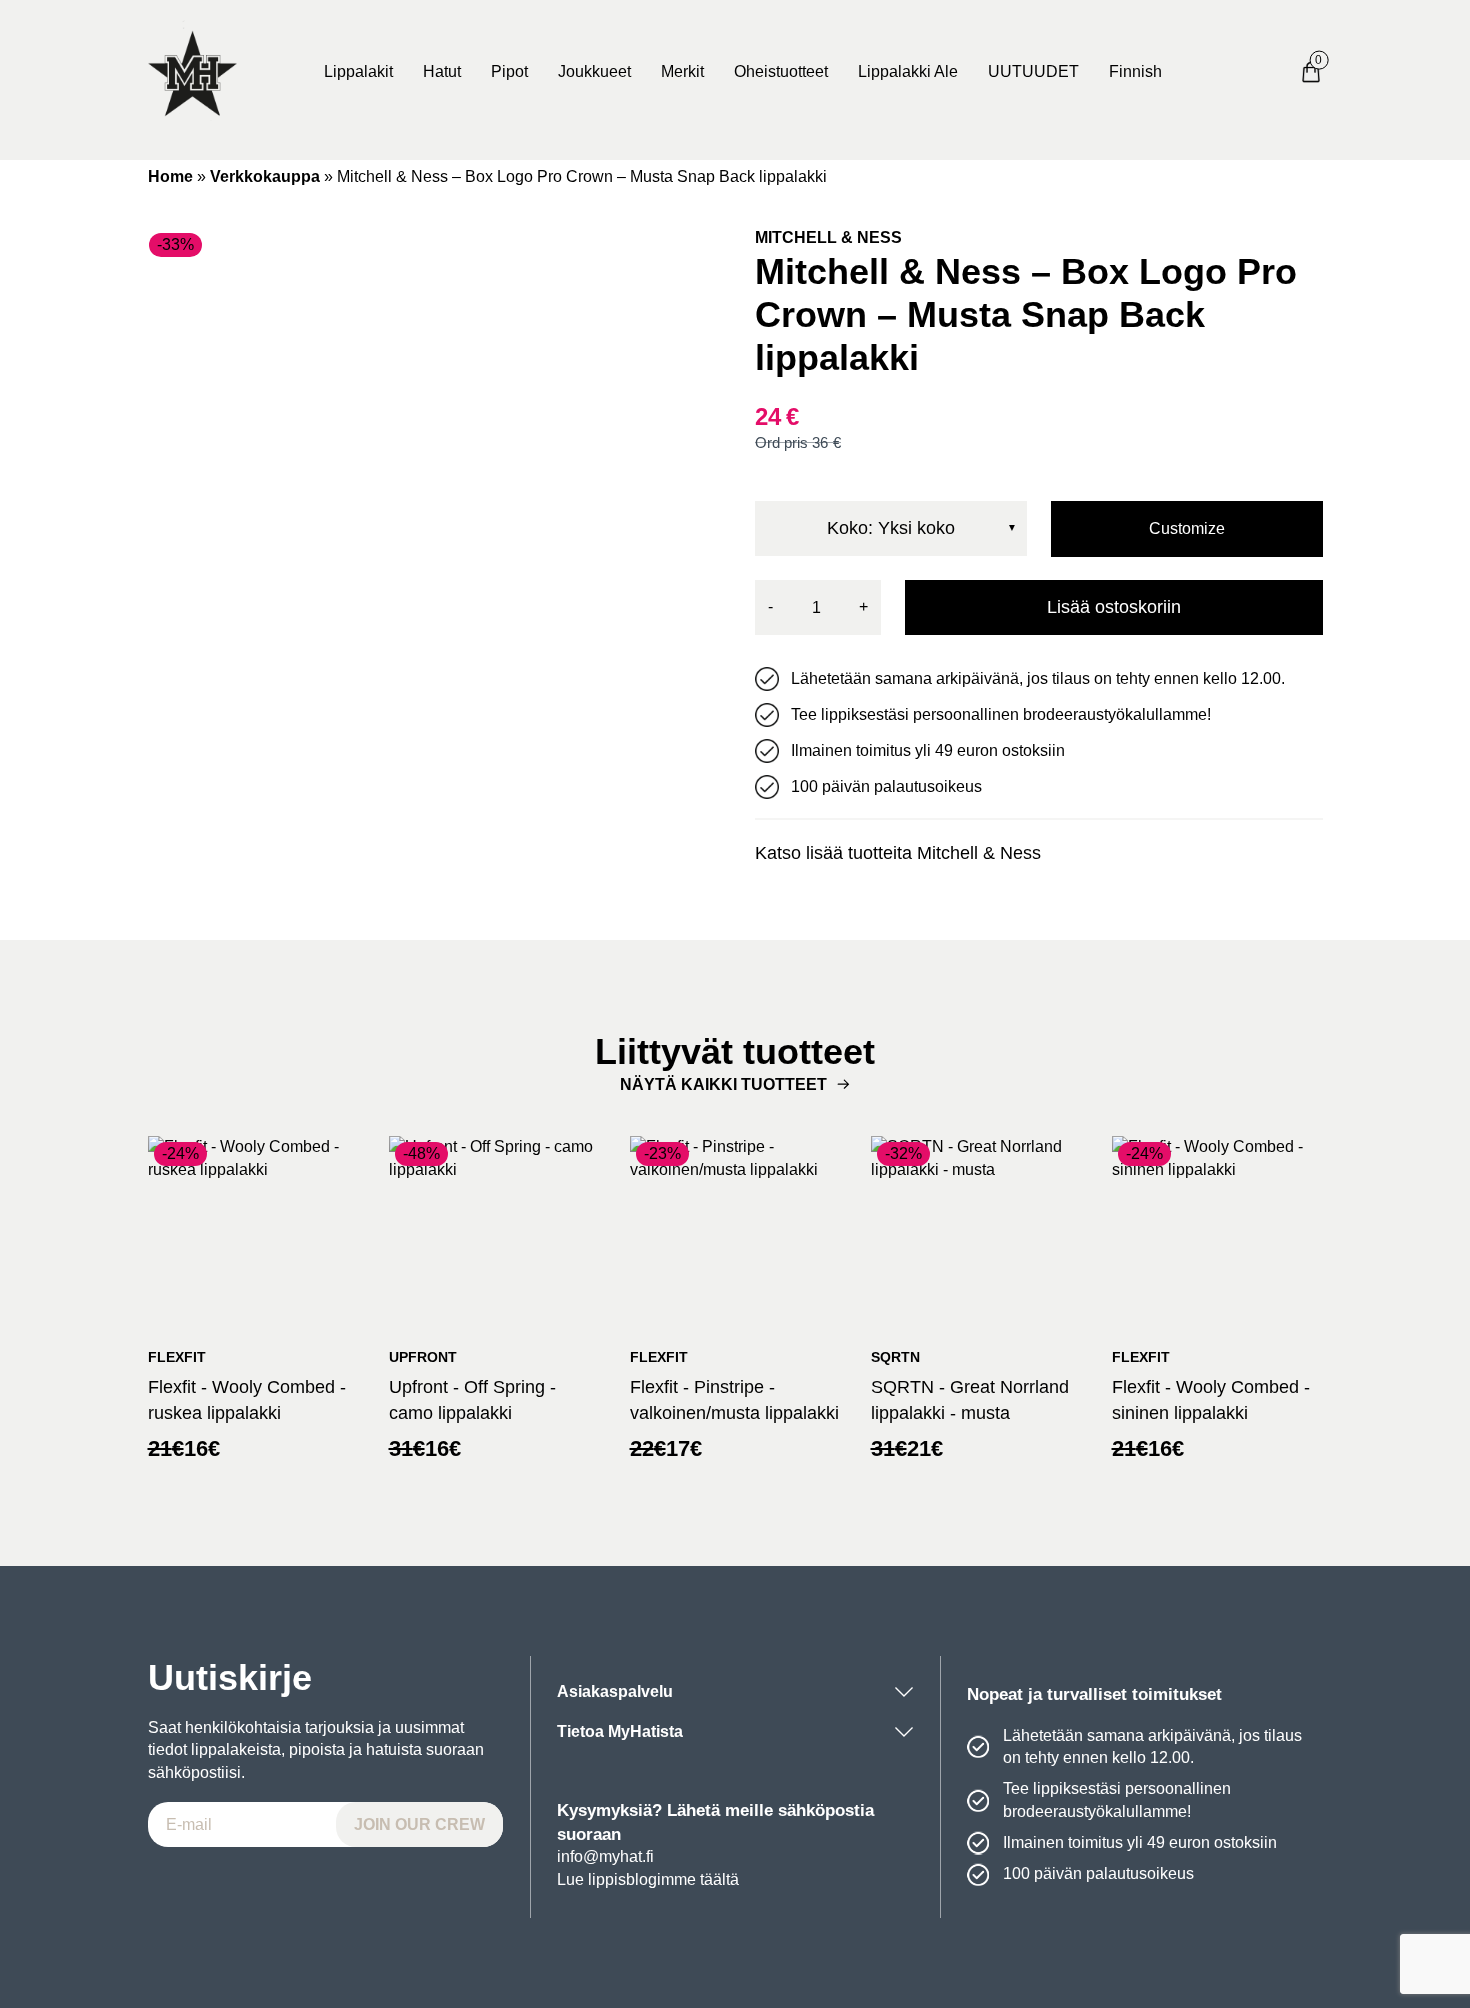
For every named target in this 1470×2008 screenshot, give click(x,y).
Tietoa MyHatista (620, 1731)
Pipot (509, 71)
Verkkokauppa (265, 176)
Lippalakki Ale (908, 71)
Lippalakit (358, 71)
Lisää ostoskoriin (1114, 607)
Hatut (442, 71)
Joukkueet (594, 71)
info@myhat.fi (605, 1856)
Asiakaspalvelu (615, 1691)
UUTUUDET (1033, 71)
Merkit (682, 71)
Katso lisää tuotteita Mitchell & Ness (898, 853)
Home (170, 176)
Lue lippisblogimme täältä (648, 1879)
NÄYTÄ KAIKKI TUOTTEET (723, 1084)
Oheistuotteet (781, 71)
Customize (1187, 528)
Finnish (1135, 71)
